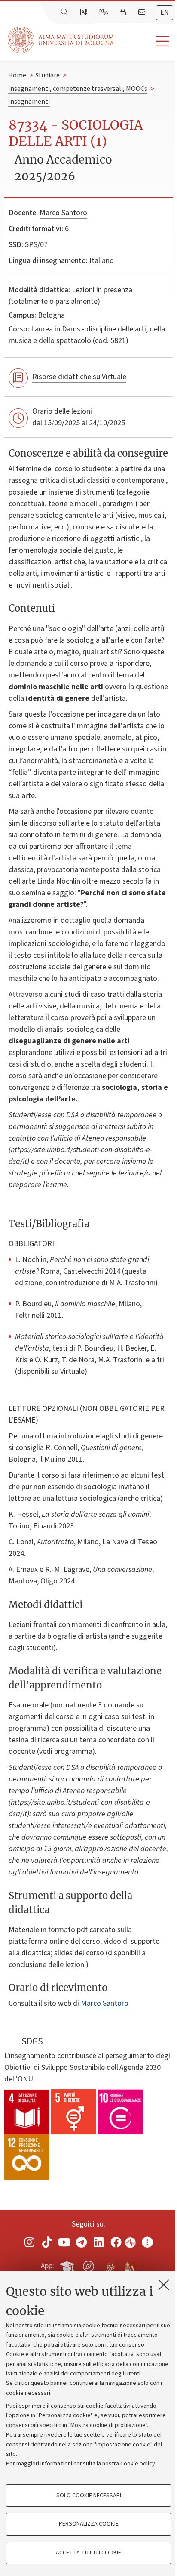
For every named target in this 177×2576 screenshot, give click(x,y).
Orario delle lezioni (62, 411)
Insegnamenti (29, 102)
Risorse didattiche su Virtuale (79, 377)
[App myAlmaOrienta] (88, 2264)
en (165, 12)
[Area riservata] (124, 12)
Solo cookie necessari (89, 2496)
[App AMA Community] (130, 2266)
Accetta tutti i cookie (88, 2553)
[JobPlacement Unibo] (110, 2264)
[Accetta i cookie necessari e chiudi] (164, 2285)
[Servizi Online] (104, 12)
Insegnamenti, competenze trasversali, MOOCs (78, 89)
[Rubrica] (84, 12)
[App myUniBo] (68, 2264)
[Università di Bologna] (61, 40)
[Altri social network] (147, 2242)
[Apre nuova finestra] (30, 2242)
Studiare (47, 75)
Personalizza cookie (89, 2524)
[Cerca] (65, 12)
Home (17, 75)
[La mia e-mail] (143, 12)
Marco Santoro (63, 213)
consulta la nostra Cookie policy (114, 2464)
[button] (145, 42)
